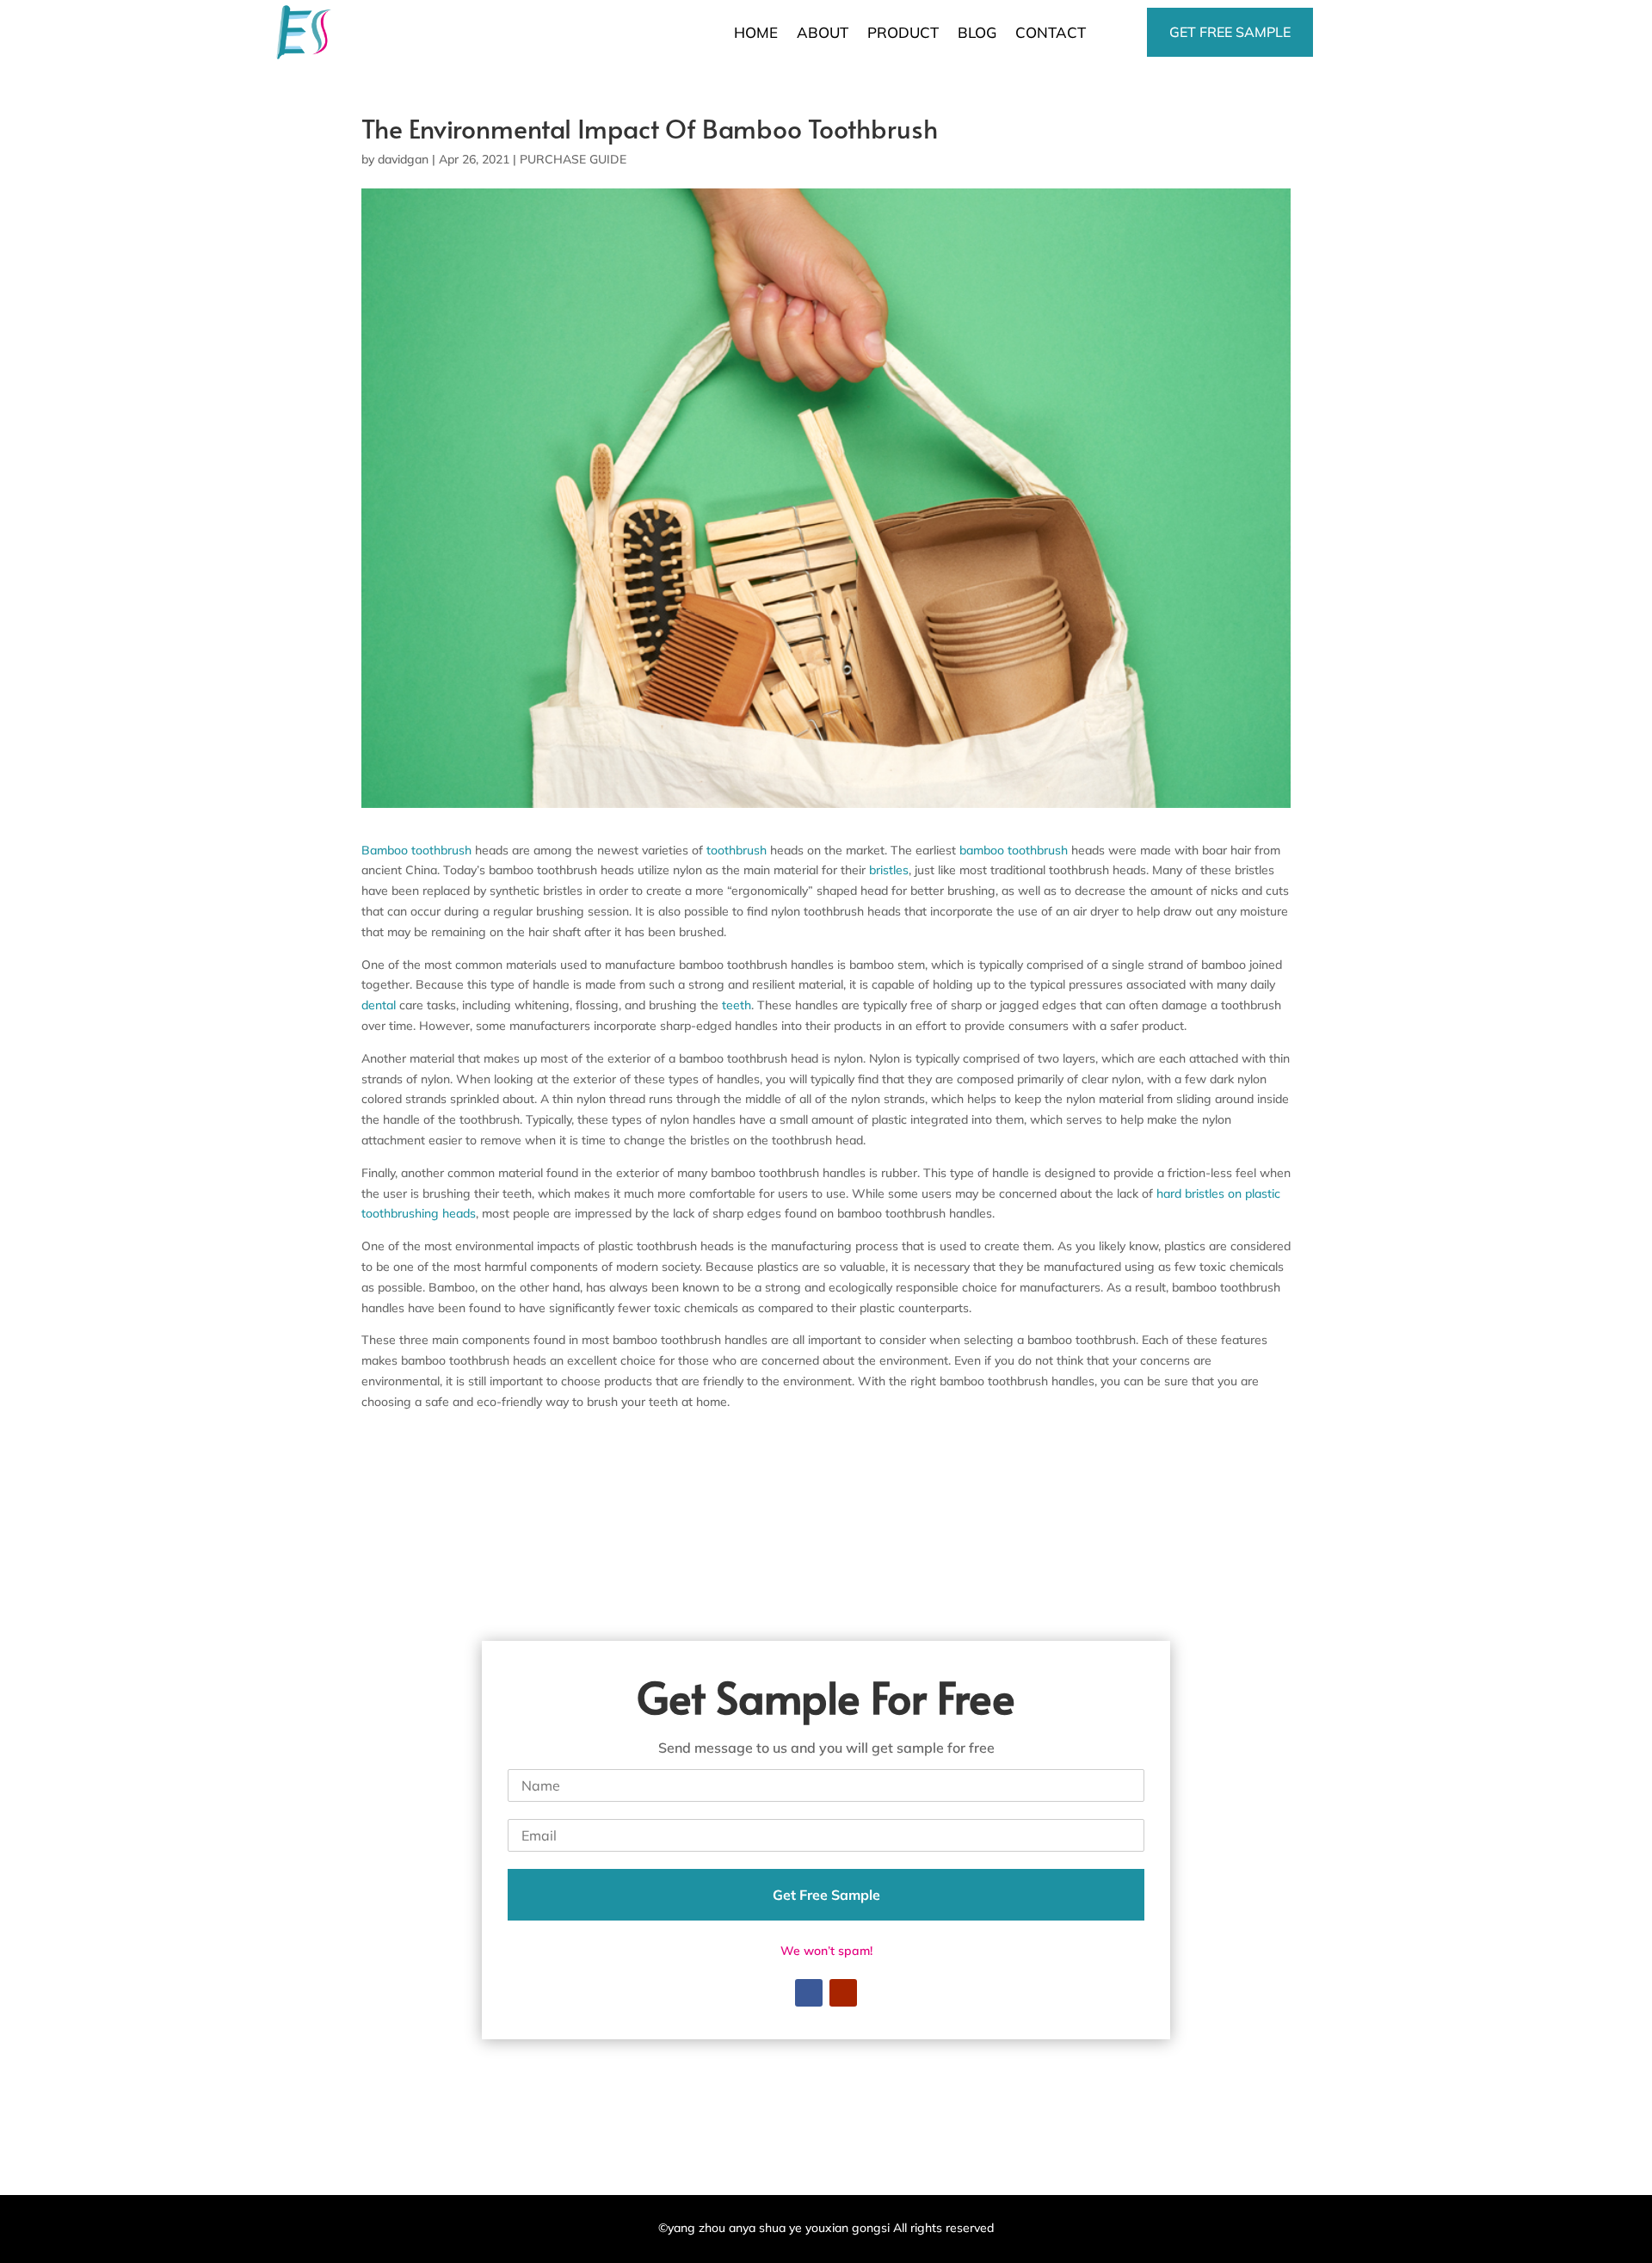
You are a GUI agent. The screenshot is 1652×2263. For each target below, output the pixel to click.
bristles (889, 870)
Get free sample (1230, 32)
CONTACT (1051, 32)
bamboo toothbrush (1014, 850)
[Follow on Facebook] (809, 1993)
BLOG (977, 32)
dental (379, 1005)
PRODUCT (903, 32)
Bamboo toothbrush (416, 850)
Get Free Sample (826, 1895)
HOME (756, 32)
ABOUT (823, 32)
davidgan (403, 159)
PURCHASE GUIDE (573, 159)
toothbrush (737, 850)
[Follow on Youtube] (843, 1993)
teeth (737, 1005)
